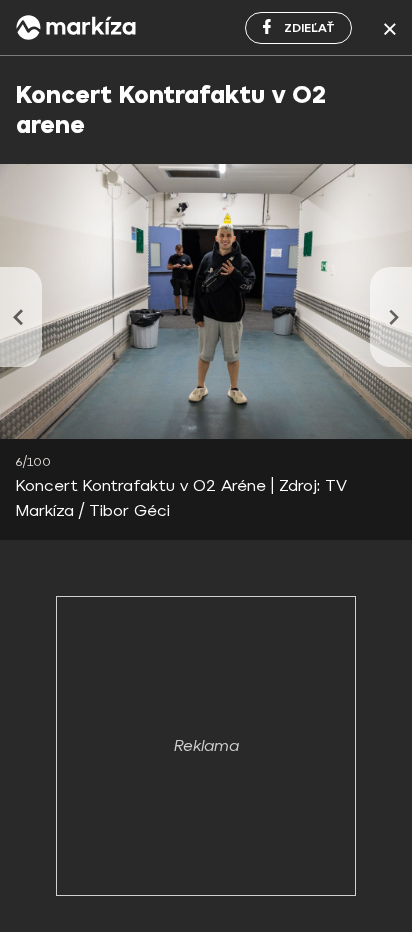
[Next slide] (391, 317)
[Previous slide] (21, 317)
